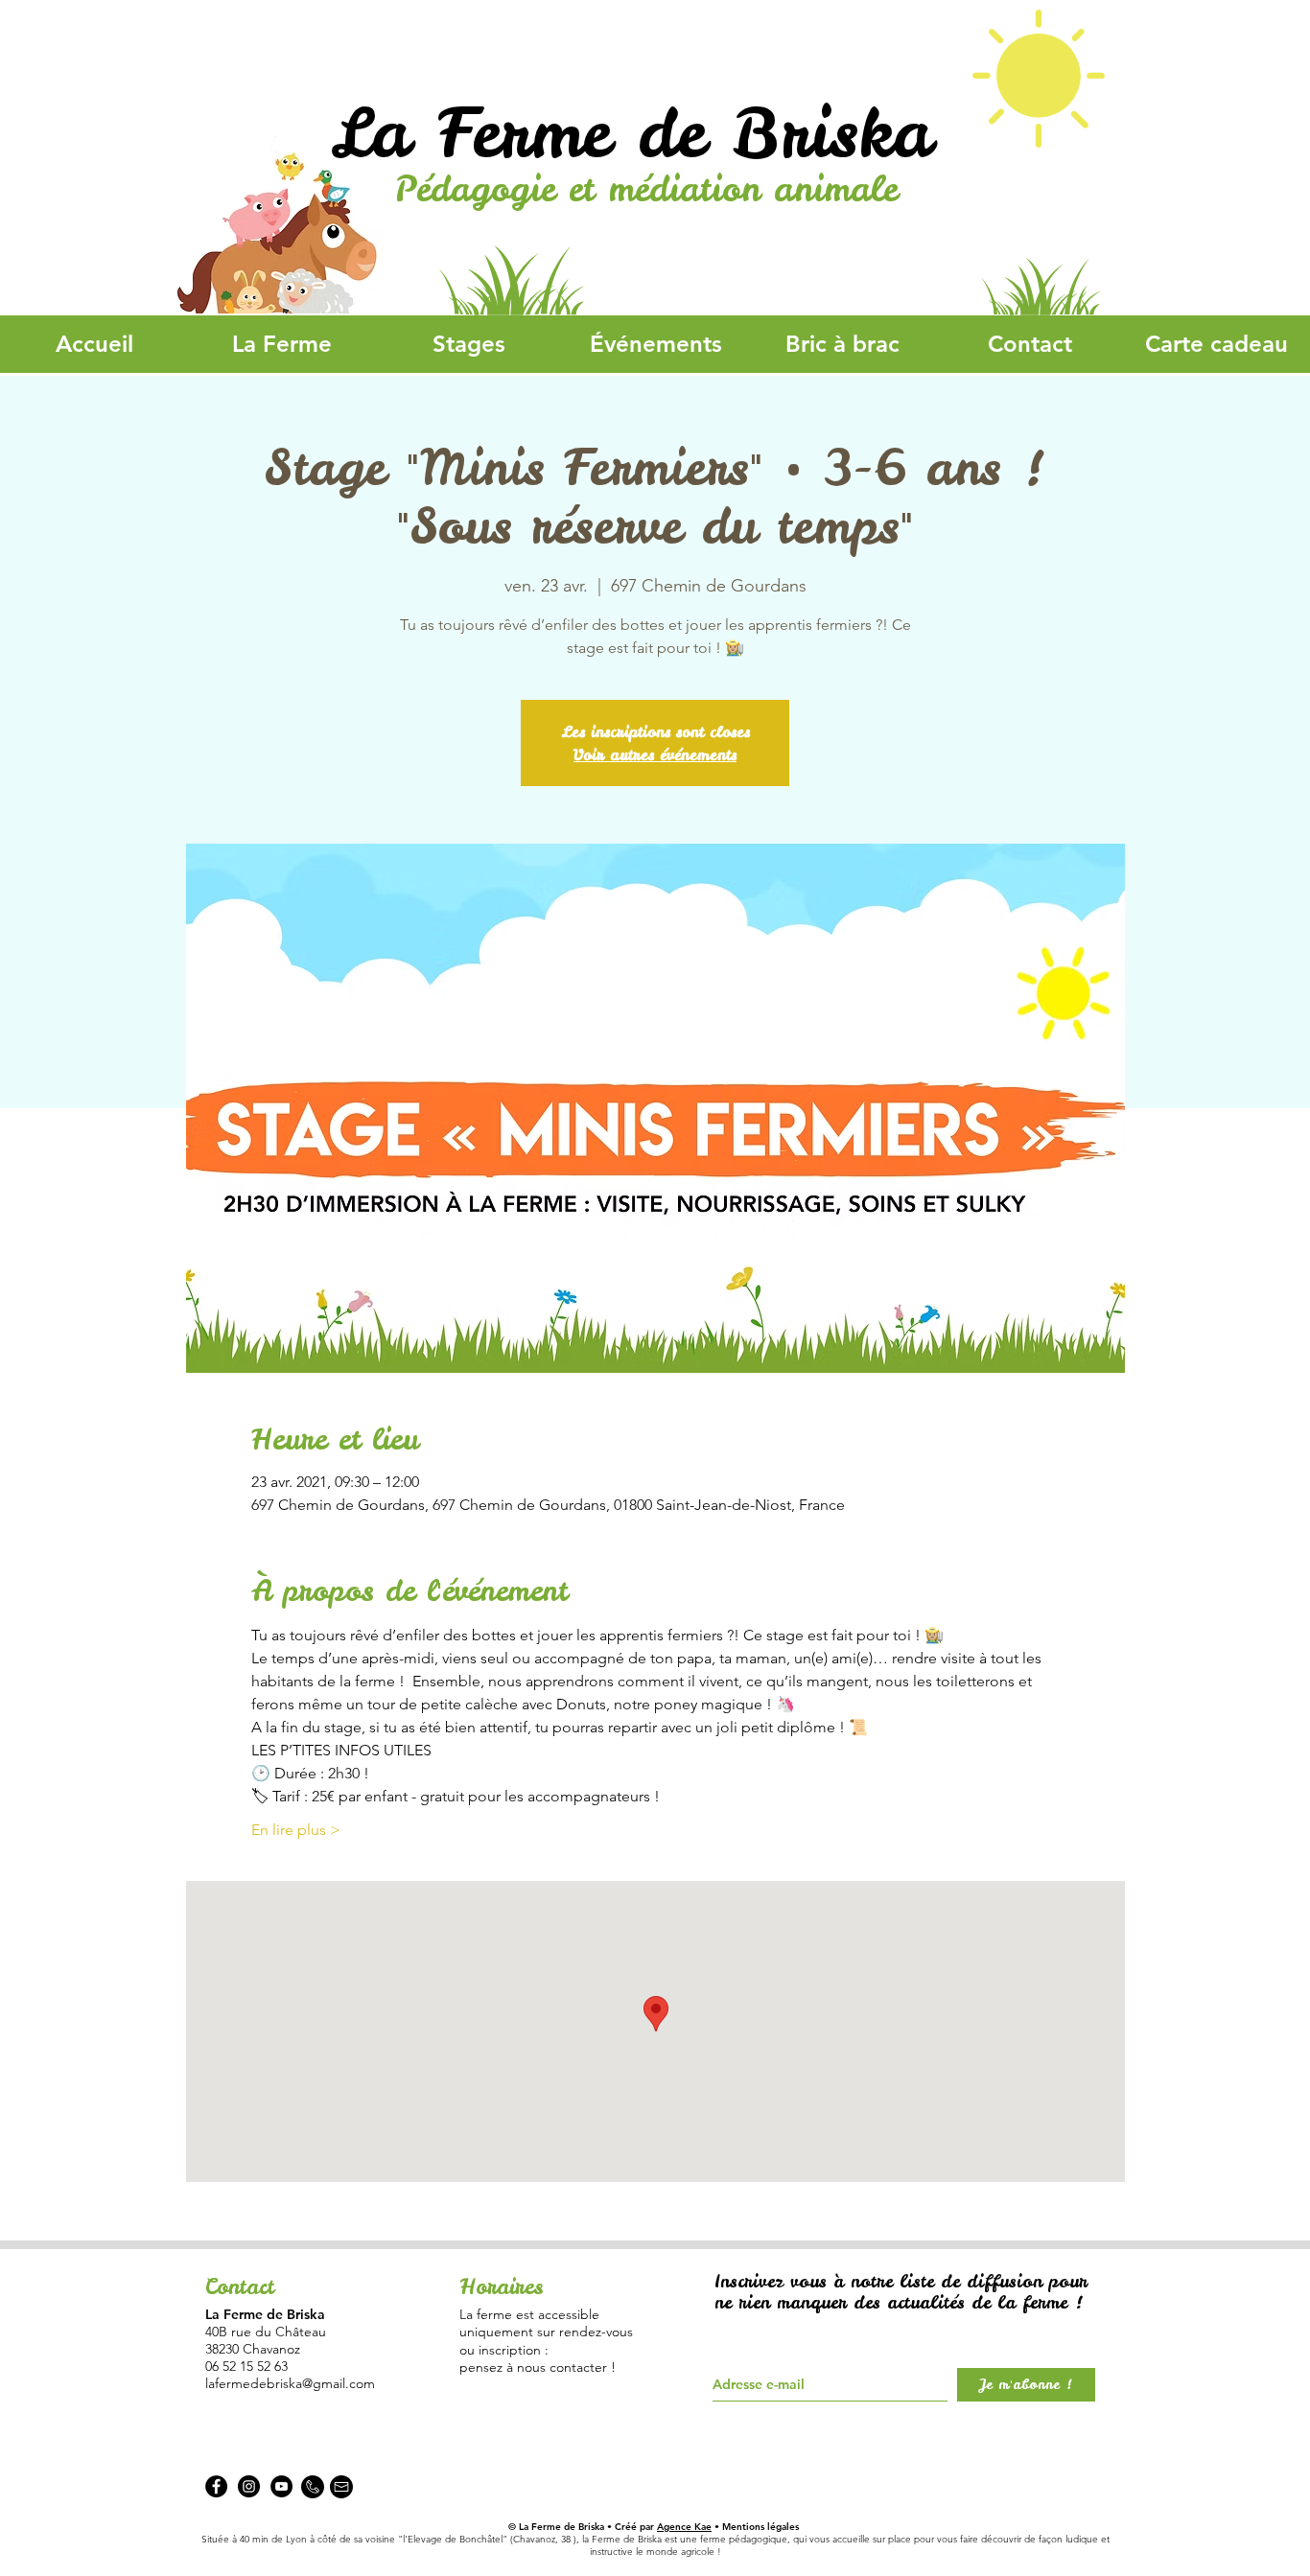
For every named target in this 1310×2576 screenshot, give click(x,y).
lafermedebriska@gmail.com (290, 2383)
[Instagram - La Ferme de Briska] (249, 2486)
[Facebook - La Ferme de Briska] (216, 2486)
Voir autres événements (655, 754)
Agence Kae (684, 2527)
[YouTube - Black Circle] (281, 2486)
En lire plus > (296, 1830)
